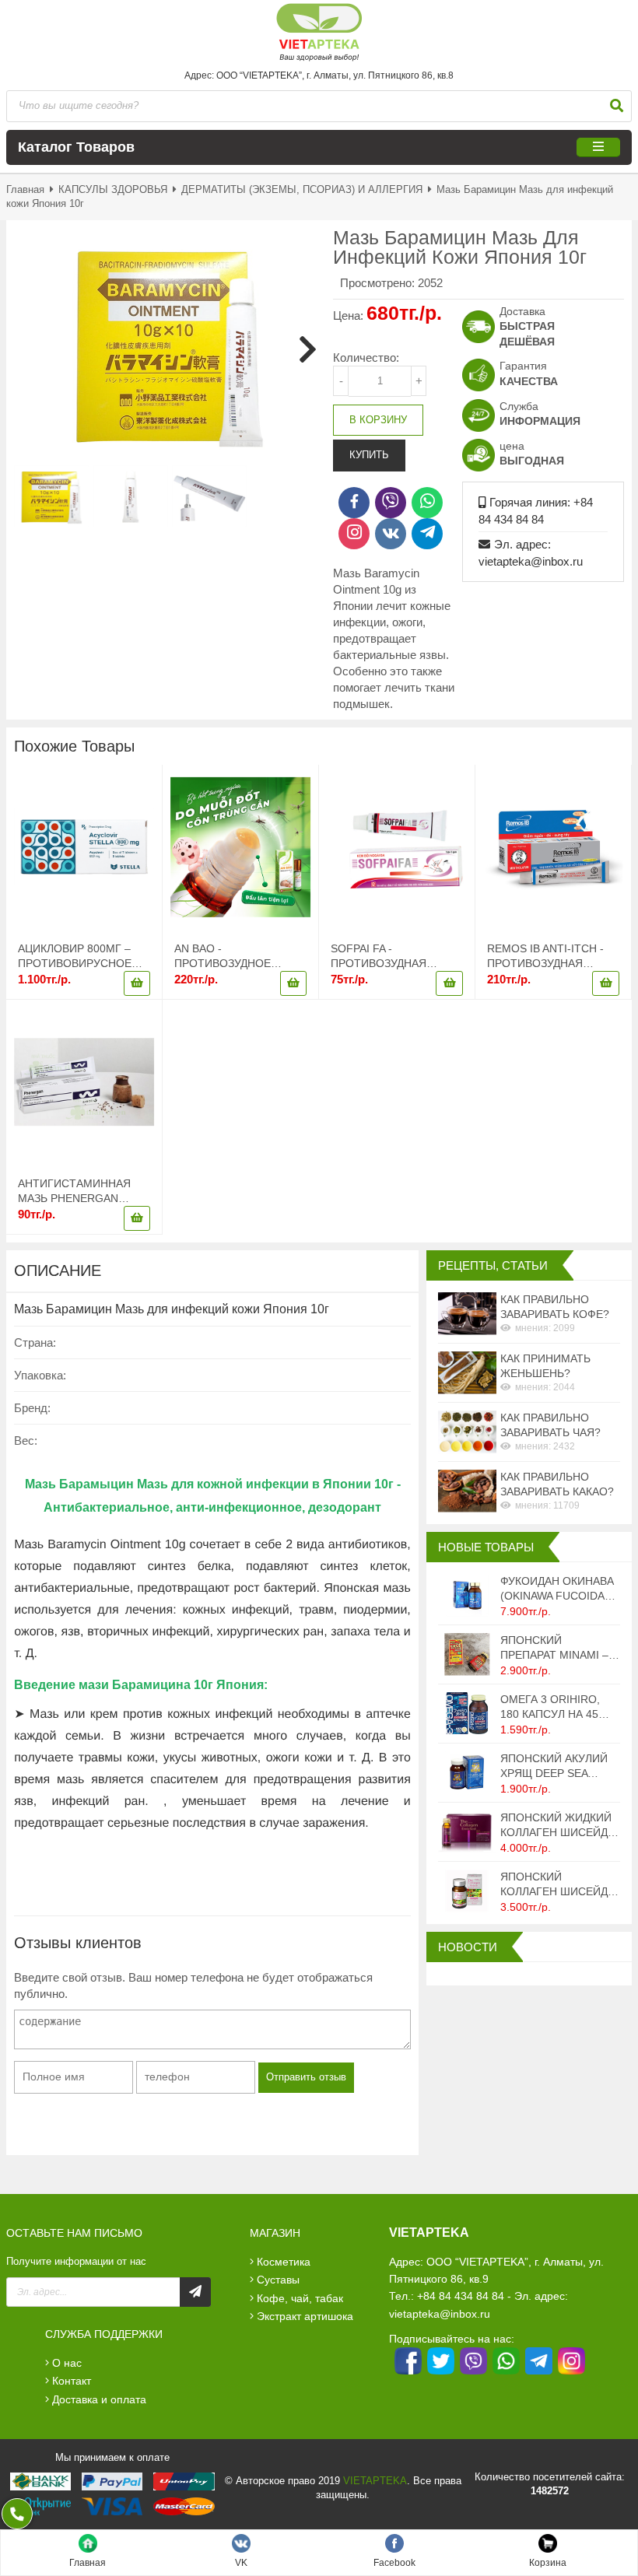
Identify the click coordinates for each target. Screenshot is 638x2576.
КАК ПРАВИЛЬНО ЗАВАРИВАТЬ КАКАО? (557, 1484)
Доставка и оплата (99, 2399)
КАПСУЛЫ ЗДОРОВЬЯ (114, 189)
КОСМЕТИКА (284, 2262)
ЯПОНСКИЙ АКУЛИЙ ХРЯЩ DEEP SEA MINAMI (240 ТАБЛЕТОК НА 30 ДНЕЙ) (554, 1766)
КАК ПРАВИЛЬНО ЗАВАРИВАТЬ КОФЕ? (555, 1307)
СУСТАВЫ (278, 2280)
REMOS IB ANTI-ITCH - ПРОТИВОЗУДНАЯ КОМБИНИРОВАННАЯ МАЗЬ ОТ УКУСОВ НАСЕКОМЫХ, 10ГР (545, 957)
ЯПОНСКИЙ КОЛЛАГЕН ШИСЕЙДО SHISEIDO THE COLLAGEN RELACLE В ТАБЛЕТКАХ (558, 1885)
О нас (67, 2363)
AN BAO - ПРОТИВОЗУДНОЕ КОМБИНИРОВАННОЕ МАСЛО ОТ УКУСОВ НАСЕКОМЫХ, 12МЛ (232, 957)
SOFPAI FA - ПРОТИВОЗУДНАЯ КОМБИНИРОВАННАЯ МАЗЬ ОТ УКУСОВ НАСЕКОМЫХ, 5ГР (388, 957)
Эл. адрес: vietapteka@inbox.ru (531, 553)
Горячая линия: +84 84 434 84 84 (536, 511)
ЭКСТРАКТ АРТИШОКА (305, 2316)
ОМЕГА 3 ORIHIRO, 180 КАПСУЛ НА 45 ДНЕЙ (550, 1707)
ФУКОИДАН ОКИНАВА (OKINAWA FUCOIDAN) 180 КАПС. (558, 1589)
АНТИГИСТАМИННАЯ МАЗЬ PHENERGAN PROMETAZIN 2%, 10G (76, 1192)
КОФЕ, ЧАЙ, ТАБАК (300, 2298)
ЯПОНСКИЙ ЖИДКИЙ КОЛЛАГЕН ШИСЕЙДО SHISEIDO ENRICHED (558, 1826)
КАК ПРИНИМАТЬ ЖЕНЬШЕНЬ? (545, 1366)
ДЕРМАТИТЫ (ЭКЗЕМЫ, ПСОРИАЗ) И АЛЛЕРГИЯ (302, 189)
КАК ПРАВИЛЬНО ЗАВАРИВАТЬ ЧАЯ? (550, 1425)
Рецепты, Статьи (493, 1265)
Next (302, 349)
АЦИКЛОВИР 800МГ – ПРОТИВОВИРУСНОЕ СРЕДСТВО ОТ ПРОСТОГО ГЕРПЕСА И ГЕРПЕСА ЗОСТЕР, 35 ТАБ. (80, 957)
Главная (25, 189)
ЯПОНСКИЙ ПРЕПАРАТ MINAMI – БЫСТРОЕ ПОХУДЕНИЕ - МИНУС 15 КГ (558, 1648)
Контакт (72, 2381)
